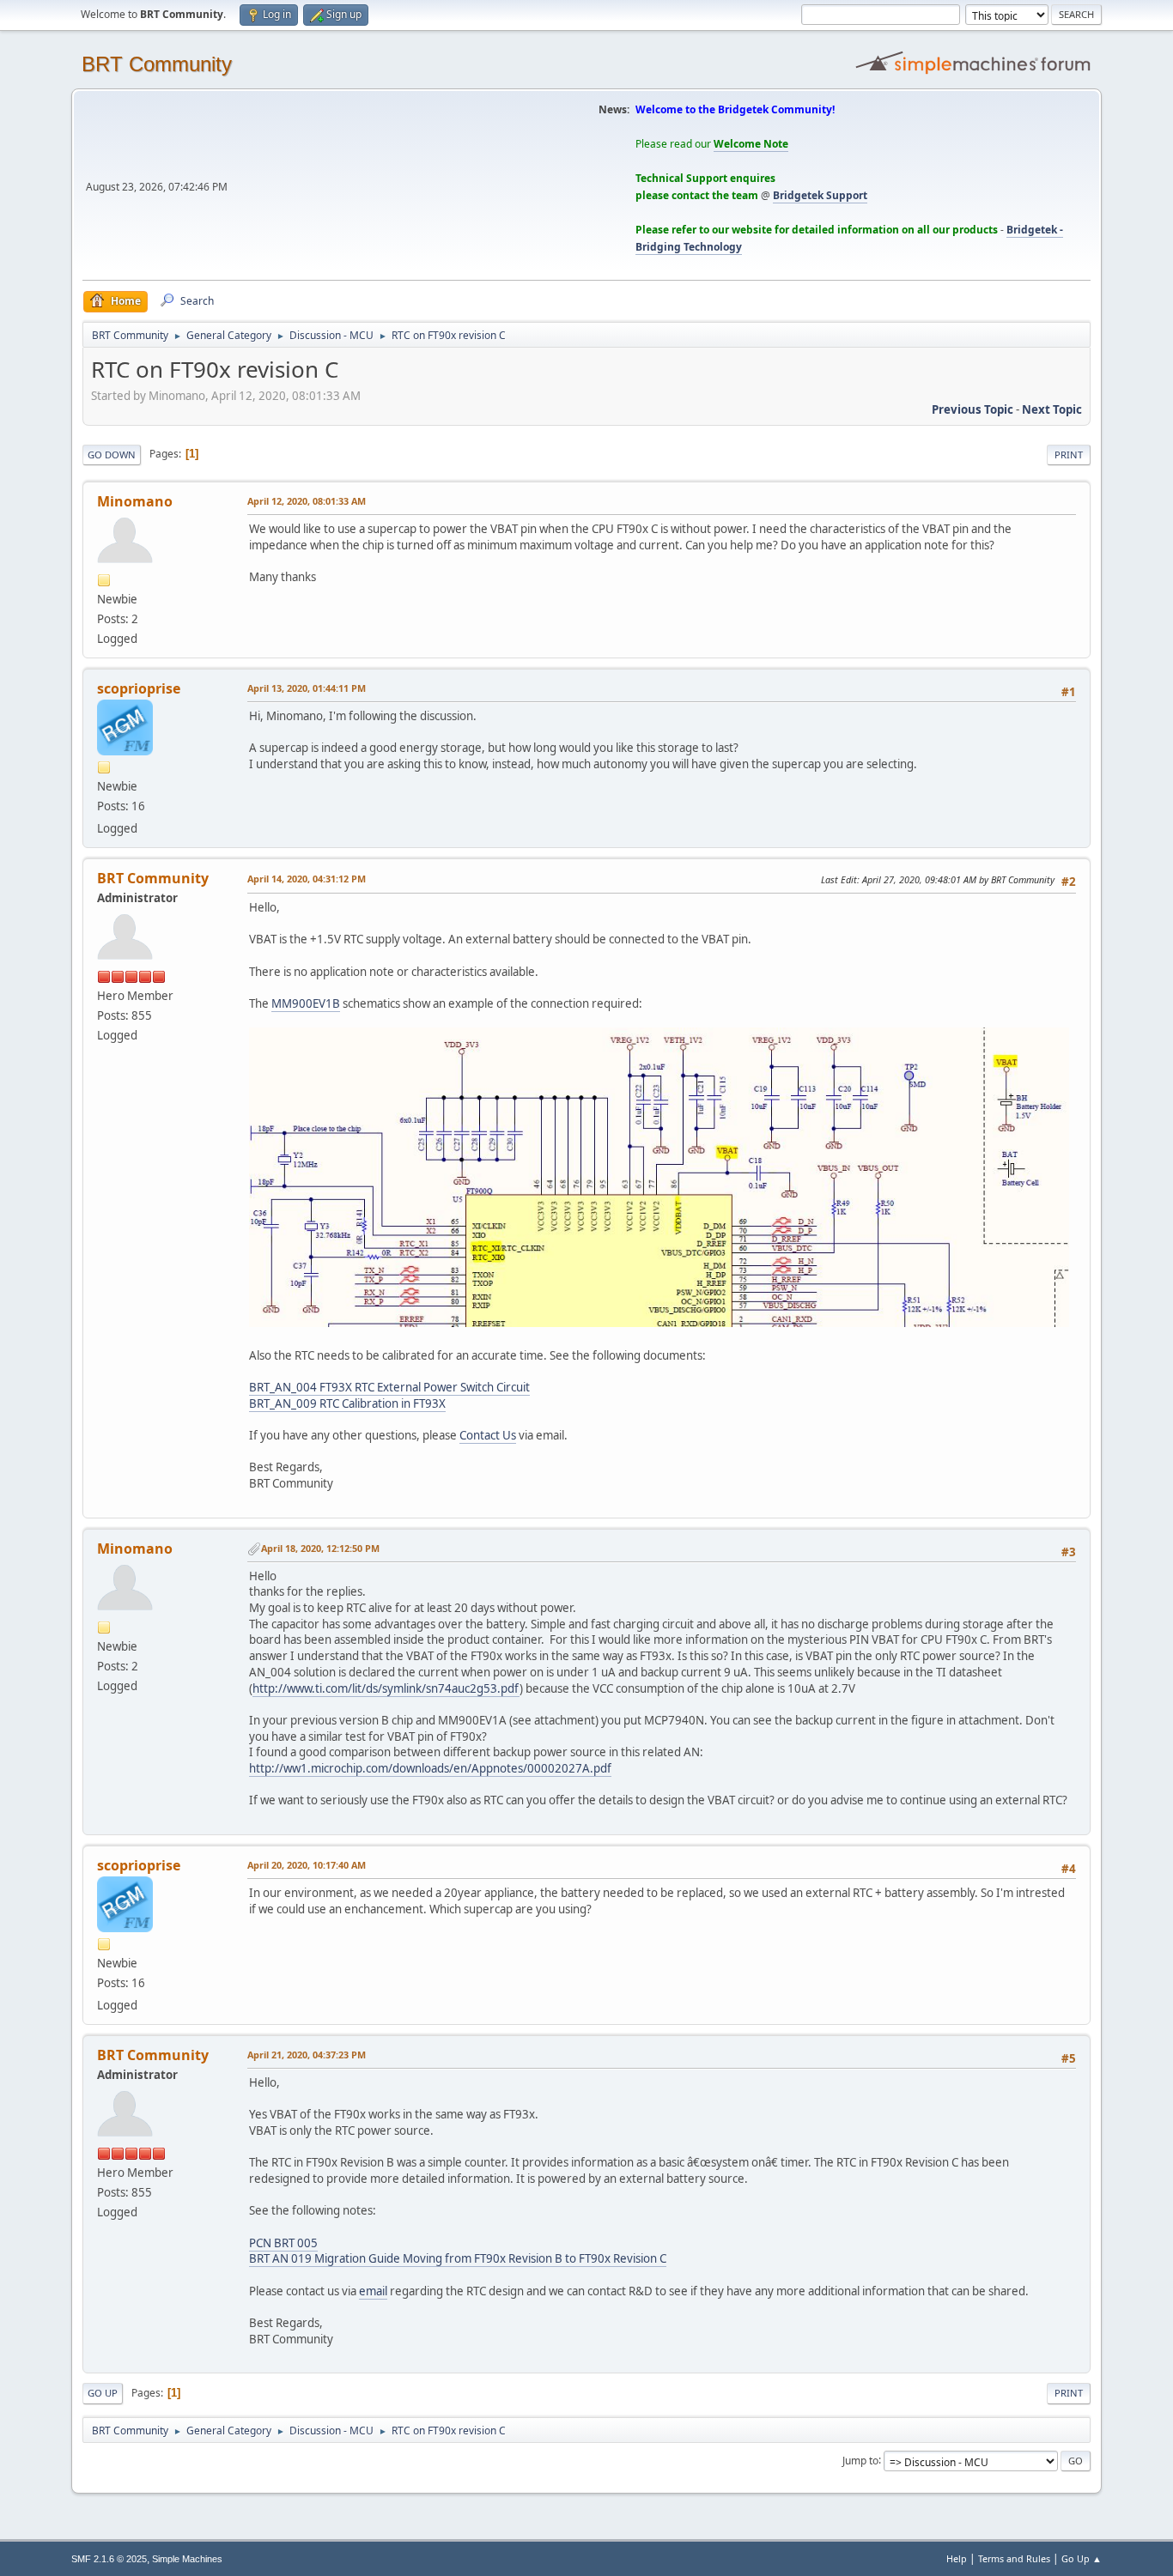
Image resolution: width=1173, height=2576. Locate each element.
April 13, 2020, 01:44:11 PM (307, 688)
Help (957, 2558)
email (373, 2291)
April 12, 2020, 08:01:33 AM (307, 501)
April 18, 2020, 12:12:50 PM (320, 1548)
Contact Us (488, 1435)
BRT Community (157, 64)
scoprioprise (139, 688)
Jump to (860, 2460)
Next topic (1052, 409)
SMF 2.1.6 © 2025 (109, 2559)
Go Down (112, 455)
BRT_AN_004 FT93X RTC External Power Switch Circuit (389, 1387)
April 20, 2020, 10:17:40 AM (307, 1865)
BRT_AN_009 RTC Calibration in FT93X (347, 1403)
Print (1069, 455)
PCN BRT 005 (283, 2243)
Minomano (135, 501)
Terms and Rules (1014, 2558)
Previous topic (972, 409)
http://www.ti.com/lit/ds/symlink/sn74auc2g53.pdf (386, 1688)
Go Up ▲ (1082, 2558)
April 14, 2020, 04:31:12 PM (307, 879)
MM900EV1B (306, 1003)
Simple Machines (187, 2559)
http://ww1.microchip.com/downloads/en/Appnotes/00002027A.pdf (430, 1768)
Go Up (103, 2393)
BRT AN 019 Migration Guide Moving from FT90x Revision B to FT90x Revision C (458, 2258)
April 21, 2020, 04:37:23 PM (307, 2055)
